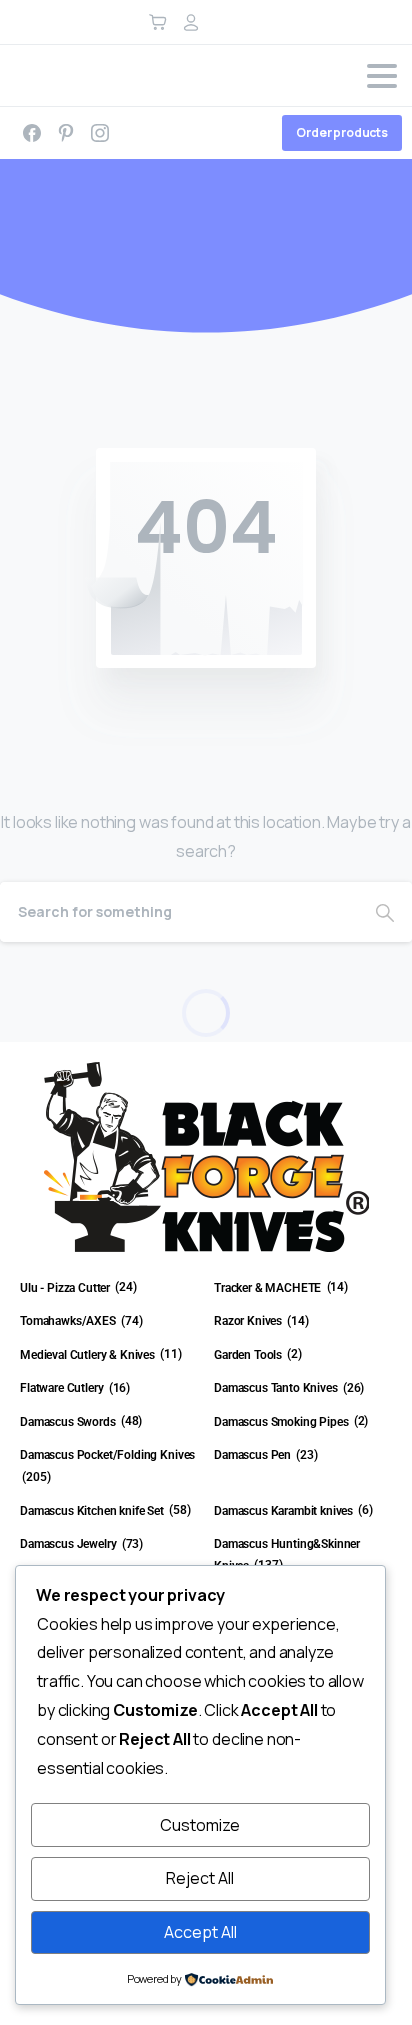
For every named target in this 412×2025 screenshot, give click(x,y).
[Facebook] (32, 133)
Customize (200, 1825)
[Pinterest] (66, 133)
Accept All (200, 1932)
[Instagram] (100, 133)
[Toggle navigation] (382, 76)
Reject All (200, 1878)
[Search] (385, 912)
